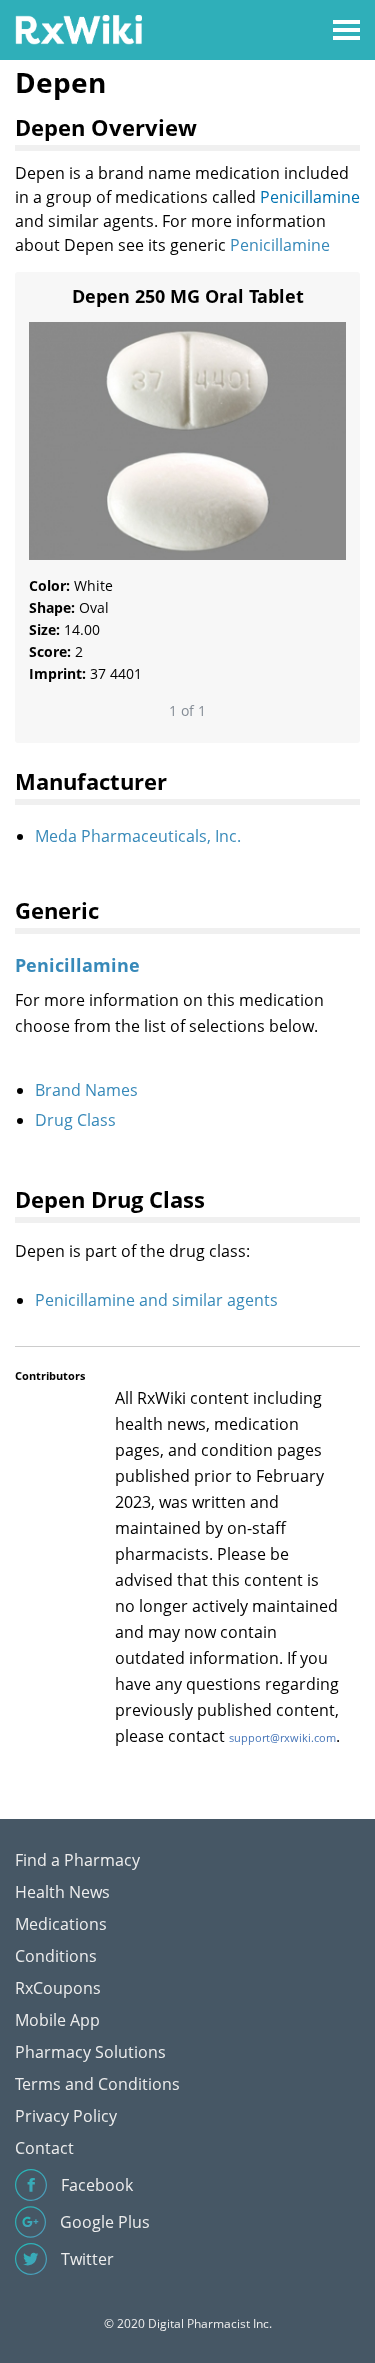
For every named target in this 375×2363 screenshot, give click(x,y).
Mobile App (57, 2020)
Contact (44, 2148)
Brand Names (86, 1090)
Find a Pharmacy (77, 1860)
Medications (61, 1924)
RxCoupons (58, 1988)
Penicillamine (310, 197)
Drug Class (75, 1120)
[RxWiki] (78, 28)
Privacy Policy (66, 2116)
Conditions (56, 1956)
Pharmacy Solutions (90, 2052)
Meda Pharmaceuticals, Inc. (138, 836)
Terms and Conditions (97, 2084)
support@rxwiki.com (282, 1737)
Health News (62, 1892)
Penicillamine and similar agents (156, 1300)
